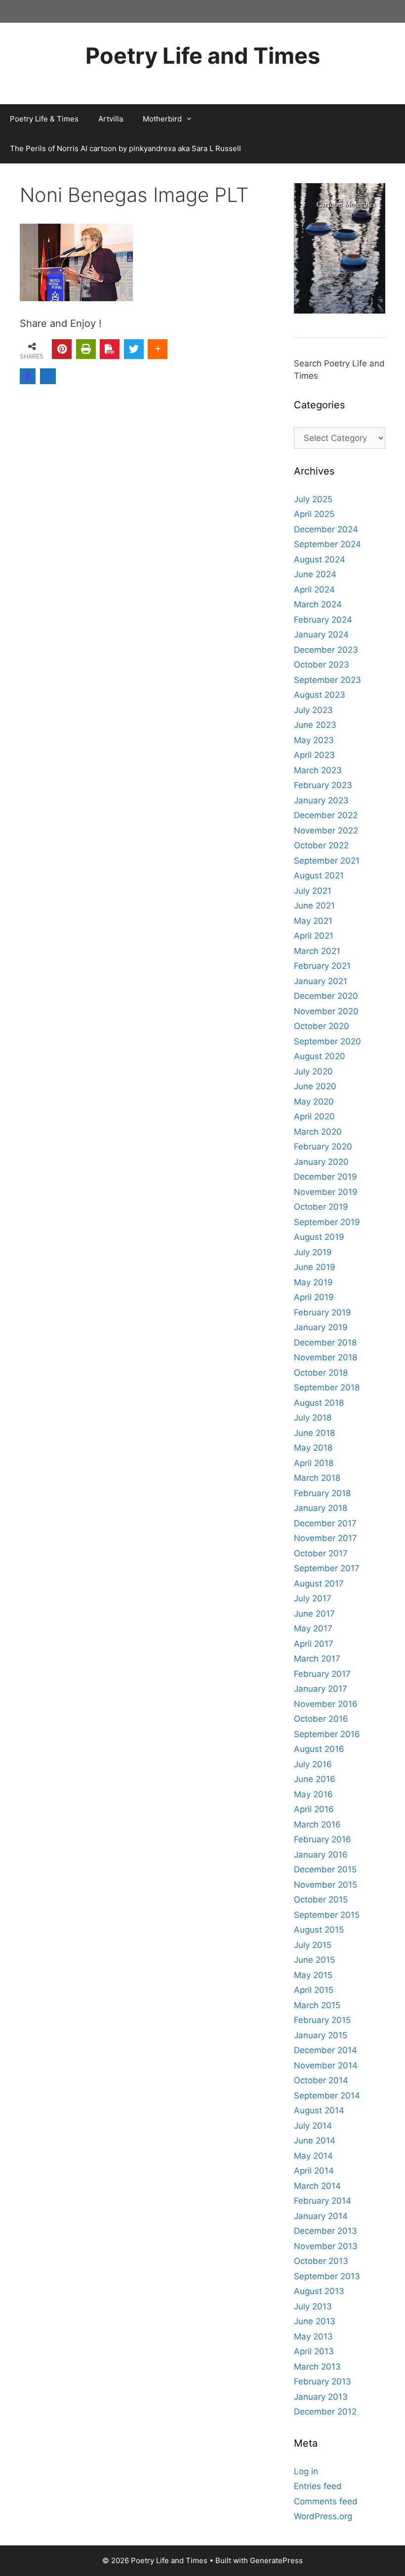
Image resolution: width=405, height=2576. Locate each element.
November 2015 (325, 1885)
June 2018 (314, 1433)
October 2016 (321, 1719)
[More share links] (158, 349)
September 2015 (327, 1915)
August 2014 (319, 2110)
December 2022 (326, 815)
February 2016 (323, 1839)
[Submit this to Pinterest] (62, 349)
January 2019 (321, 1327)
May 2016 (313, 1794)
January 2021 (321, 981)
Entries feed (318, 2486)
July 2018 (313, 1418)
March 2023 (318, 770)
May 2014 (313, 2156)
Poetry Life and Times (203, 56)
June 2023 (315, 725)
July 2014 (313, 2126)
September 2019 (327, 1222)
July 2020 (313, 1071)
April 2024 (314, 590)
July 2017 (313, 1598)
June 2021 (314, 906)
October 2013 (321, 2261)
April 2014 (314, 2171)
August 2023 (320, 695)
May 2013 (313, 2337)
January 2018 (321, 1508)
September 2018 (327, 1387)
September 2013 (327, 2276)
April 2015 (314, 1990)
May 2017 (313, 1628)
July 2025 (313, 499)
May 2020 (314, 1102)
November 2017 (325, 1538)
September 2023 (327, 680)
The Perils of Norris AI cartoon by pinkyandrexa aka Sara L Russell (125, 148)
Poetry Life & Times (44, 119)
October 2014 (321, 2080)
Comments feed (326, 2501)
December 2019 (325, 1177)
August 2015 (319, 1930)
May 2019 (313, 1282)
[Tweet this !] (134, 349)
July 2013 (313, 2306)
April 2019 (314, 1297)
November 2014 (326, 2065)
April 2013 (314, 2351)
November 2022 (326, 831)
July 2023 (313, 710)
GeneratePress (276, 2560)
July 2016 (313, 1764)
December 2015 (325, 1869)
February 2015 (322, 2020)
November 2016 (326, 1704)
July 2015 (313, 1945)
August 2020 (320, 1056)
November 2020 (326, 1011)
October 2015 (321, 1900)
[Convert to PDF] (110, 349)
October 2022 (321, 845)
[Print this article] (86, 349)
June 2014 (315, 2140)
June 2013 (315, 2321)
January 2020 (321, 1162)
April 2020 (314, 1116)
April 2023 (314, 755)
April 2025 (314, 514)
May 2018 (313, 1448)
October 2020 (322, 1026)
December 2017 (325, 1523)
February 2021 (322, 966)
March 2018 (317, 1478)
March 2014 (317, 2186)
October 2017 (321, 1553)
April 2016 (314, 1809)
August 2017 (319, 1584)
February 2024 (323, 620)
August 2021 (319, 875)
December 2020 (326, 996)
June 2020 (315, 1086)
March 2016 (317, 1824)
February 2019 (323, 1312)
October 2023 (322, 665)
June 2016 (315, 1779)
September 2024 (327, 544)
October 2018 (321, 1373)
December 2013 (325, 2231)
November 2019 (326, 1192)
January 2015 (321, 2035)
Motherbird (162, 119)
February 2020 (323, 1147)
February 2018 (322, 1493)
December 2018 (325, 1343)
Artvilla (111, 119)
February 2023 (323, 785)
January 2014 (321, 2216)
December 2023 (326, 650)
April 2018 (314, 1463)
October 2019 (321, 1207)
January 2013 (321, 2397)
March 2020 (318, 1132)
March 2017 (317, 1659)
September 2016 (327, 1734)
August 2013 (319, 2291)
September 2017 (327, 1568)
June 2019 (315, 1267)
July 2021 (313, 891)
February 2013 (323, 2381)
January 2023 (321, 800)
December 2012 (325, 2412)
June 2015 (314, 1960)
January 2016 (321, 1855)
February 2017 (322, 1674)
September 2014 (327, 2096)
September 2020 (327, 1041)
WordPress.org (323, 2516)
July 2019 (313, 1252)
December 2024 (326, 529)
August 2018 (319, 1403)
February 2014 (323, 2201)
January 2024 (321, 634)
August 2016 (319, 1749)
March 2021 (317, 951)
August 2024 (320, 559)
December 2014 (325, 2050)
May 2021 (313, 921)
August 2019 (319, 1237)
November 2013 (326, 2246)
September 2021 (327, 861)
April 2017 (314, 1644)
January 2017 (321, 1689)
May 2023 (314, 740)
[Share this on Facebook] (28, 376)
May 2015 (313, 1975)
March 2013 (317, 2367)
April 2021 (314, 936)
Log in (306, 2471)
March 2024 (318, 604)
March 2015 (317, 2005)
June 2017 (314, 1614)
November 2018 (325, 1357)
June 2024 (315, 574)
